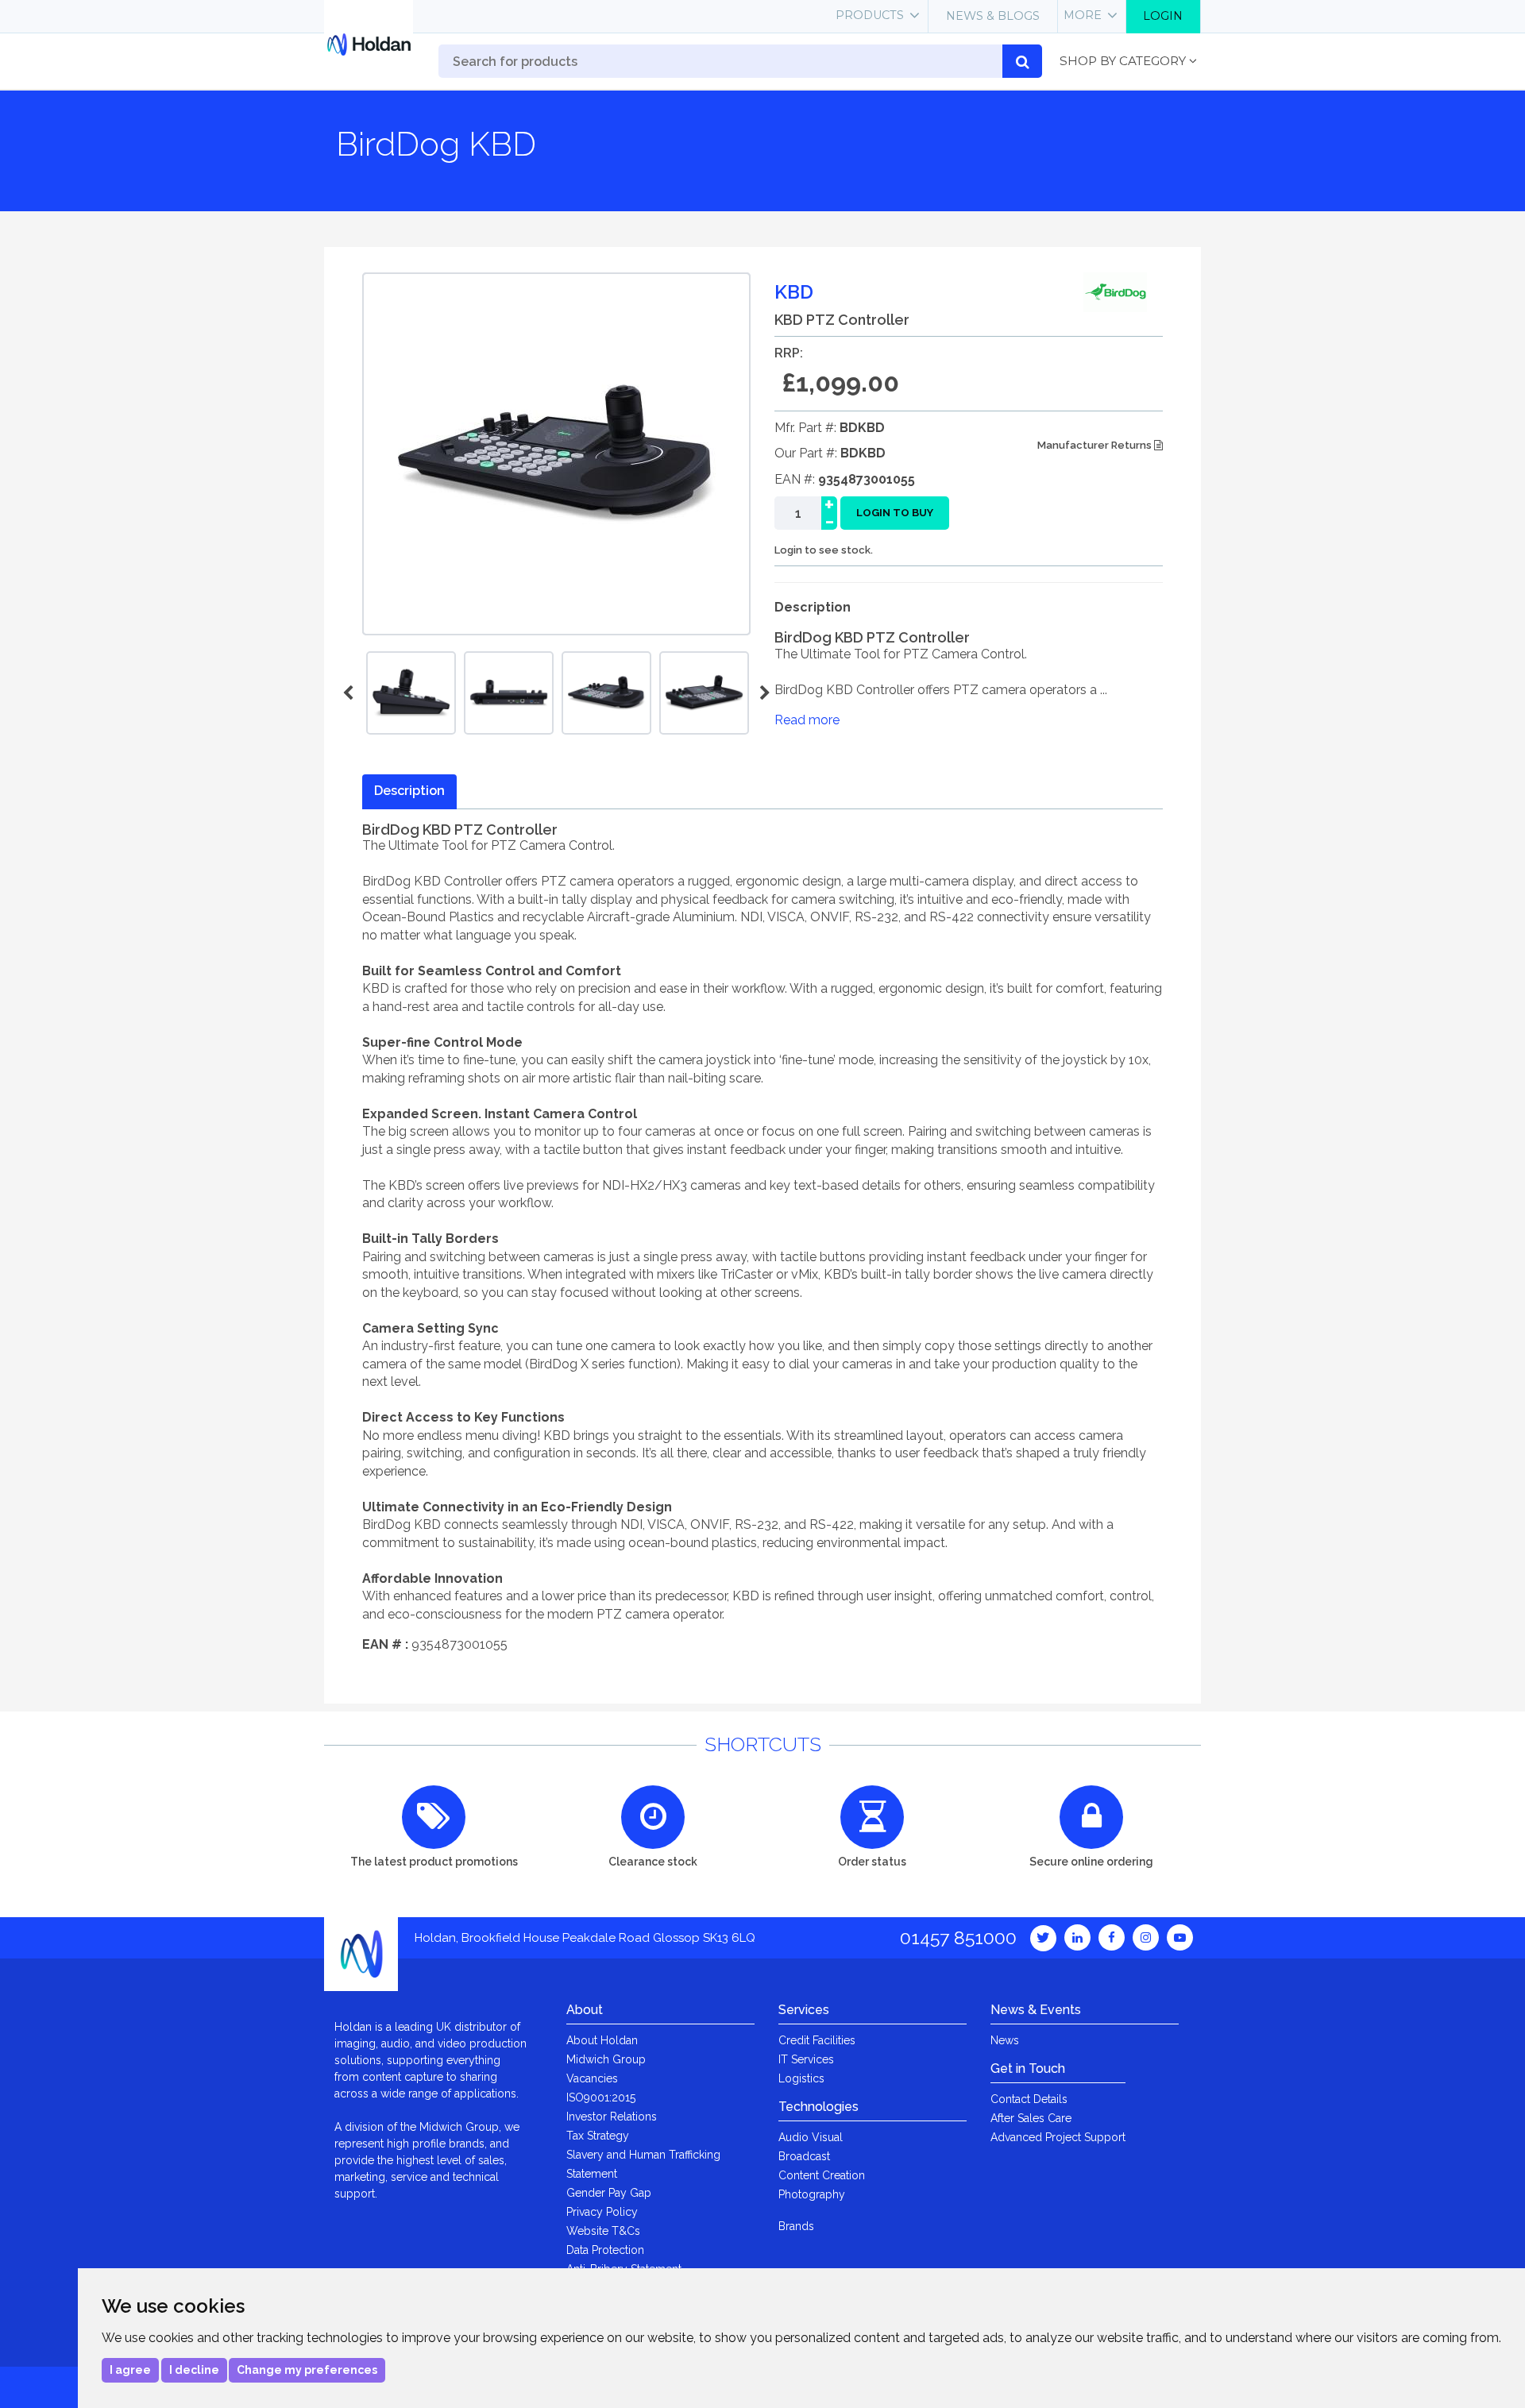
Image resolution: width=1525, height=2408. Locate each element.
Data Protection (605, 2250)
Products (870, 15)
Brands (796, 2226)
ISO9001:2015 (601, 2097)
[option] (606, 693)
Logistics (801, 2078)
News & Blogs (993, 16)
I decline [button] (194, 2370)
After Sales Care (1031, 2118)
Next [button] (762, 693)
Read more (807, 720)
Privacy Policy (602, 2212)
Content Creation (822, 2175)
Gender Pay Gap (609, 2193)
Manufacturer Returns (1096, 445)
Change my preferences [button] (307, 2370)
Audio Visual (811, 2137)
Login (1163, 16)
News (1005, 2040)
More (1083, 15)
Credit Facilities (817, 2040)
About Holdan (602, 2040)
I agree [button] (130, 2370)
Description (409, 791)
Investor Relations (612, 2117)
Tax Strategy (598, 2136)
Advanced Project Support (1058, 2137)
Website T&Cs (603, 2231)
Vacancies (592, 2078)
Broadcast (804, 2156)
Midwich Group (606, 2059)
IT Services (806, 2059)
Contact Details (1029, 2099)
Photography (812, 2194)
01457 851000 (958, 1937)
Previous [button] (350, 693)
